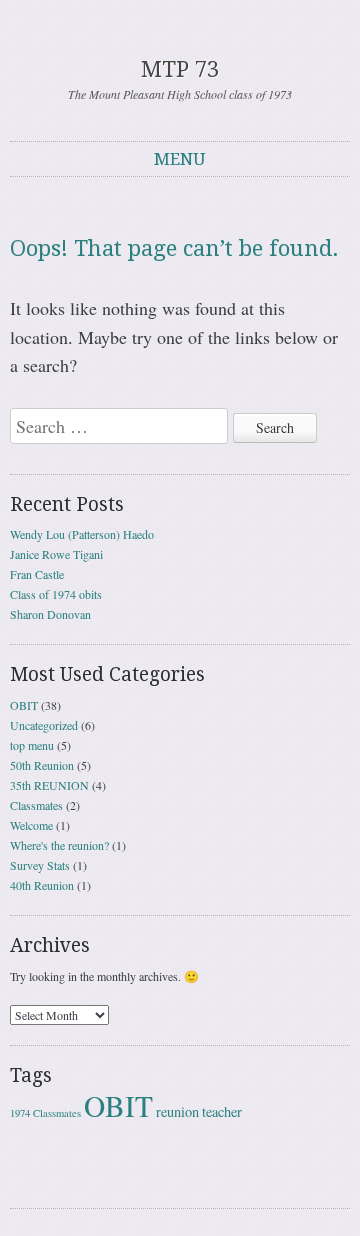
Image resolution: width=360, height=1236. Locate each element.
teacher (222, 1111)
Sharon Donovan (50, 614)
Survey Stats (40, 865)
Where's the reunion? (59, 845)
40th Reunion (42, 885)
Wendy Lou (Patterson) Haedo (82, 534)
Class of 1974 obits (56, 594)
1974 (20, 1113)
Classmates (36, 805)
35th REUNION (49, 785)
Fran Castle (37, 574)
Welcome (31, 825)
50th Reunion (42, 765)
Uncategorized (44, 725)
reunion (177, 1111)
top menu (32, 745)
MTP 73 (180, 69)
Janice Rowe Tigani (56, 554)
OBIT (24, 705)
